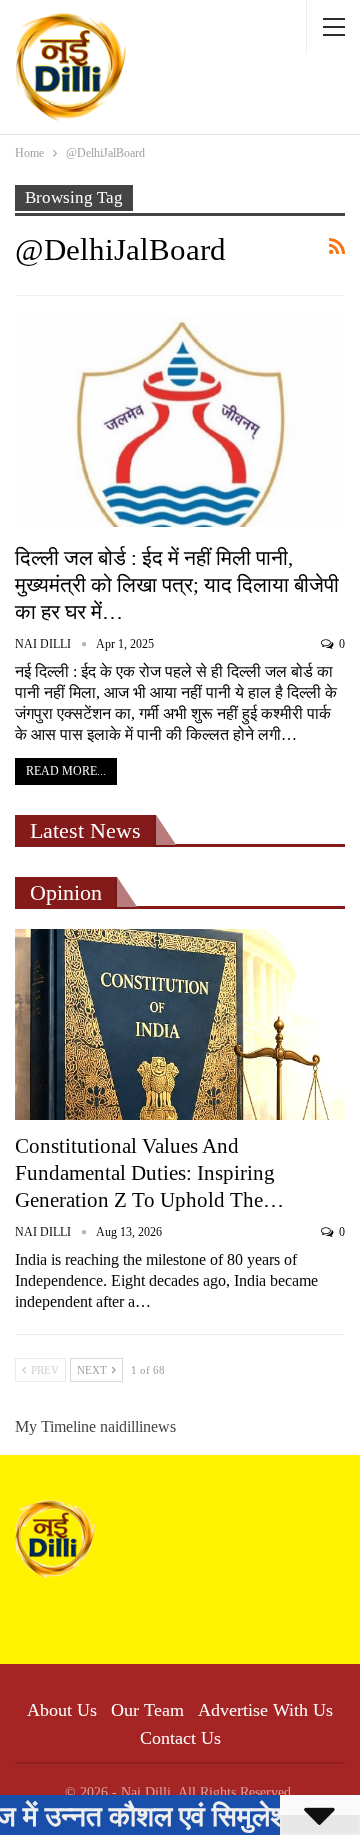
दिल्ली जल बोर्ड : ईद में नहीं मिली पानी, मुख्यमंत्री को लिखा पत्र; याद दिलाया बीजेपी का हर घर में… (177, 585)
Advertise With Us (265, 1710)
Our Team (147, 1710)
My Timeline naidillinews (95, 1426)
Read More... (66, 771)
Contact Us (180, 1738)
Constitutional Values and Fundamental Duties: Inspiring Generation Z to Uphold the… (149, 1173)
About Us (62, 1710)
